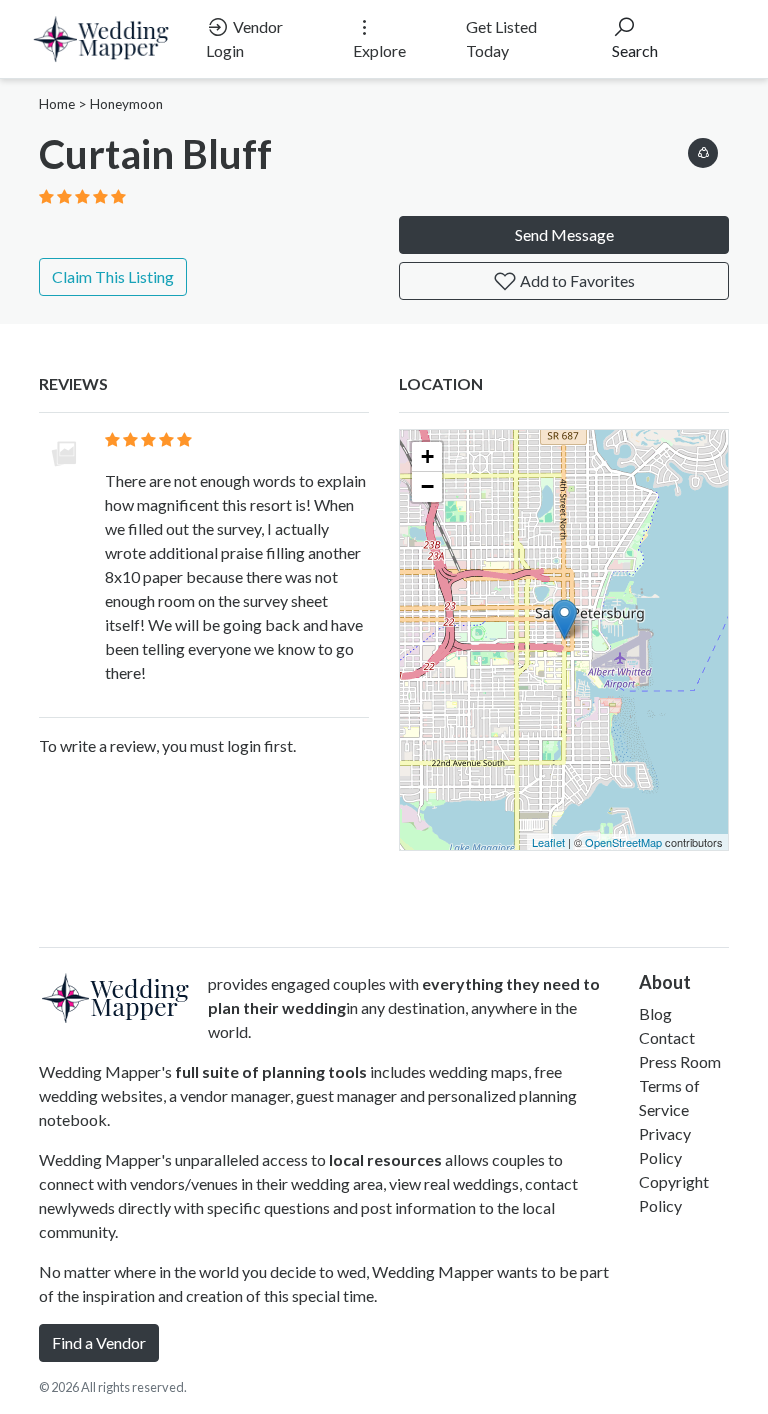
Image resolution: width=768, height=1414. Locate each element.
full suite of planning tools (271, 1071)
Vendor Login (244, 38)
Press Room (680, 1061)
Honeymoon (126, 104)
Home (57, 104)
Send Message (564, 234)
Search (635, 50)
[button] (703, 149)
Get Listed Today (501, 38)
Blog (655, 1013)
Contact (667, 1037)
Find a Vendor (99, 1342)
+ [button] (427, 456)
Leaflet (548, 842)
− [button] (427, 486)
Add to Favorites (576, 280)
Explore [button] (379, 50)
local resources (385, 1159)
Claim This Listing (113, 276)
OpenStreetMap (623, 842)
